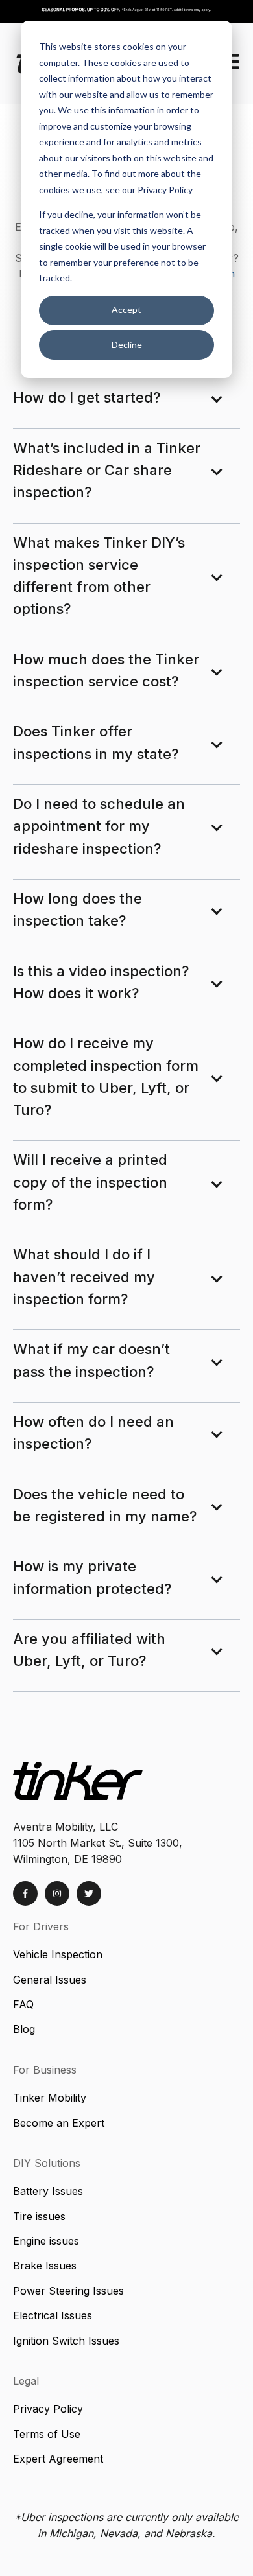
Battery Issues (48, 2191)
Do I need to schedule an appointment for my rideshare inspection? (99, 826)
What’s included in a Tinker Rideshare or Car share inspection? (107, 470)
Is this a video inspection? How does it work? (101, 982)
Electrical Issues (53, 2315)
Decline (127, 345)
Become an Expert (59, 2123)
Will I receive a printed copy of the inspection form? (90, 1182)
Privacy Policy (48, 2409)
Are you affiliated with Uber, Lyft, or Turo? (89, 1650)
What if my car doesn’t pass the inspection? (91, 1360)
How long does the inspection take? (78, 909)
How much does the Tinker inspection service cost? (106, 670)
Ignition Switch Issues (68, 2341)
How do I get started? (87, 397)
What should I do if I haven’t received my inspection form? (84, 1277)
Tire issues (39, 2216)
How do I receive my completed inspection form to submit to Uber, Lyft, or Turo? (106, 1076)
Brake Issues (46, 2266)
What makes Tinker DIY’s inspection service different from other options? (99, 576)
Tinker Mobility (50, 2098)
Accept (126, 310)
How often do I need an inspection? (93, 1433)
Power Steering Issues (68, 2291)
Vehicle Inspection (58, 1954)
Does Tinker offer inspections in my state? (96, 742)
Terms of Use (47, 2434)
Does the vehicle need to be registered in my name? (105, 1505)
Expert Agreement (58, 2459)
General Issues (50, 1980)
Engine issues (46, 2241)
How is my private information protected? (92, 1577)
